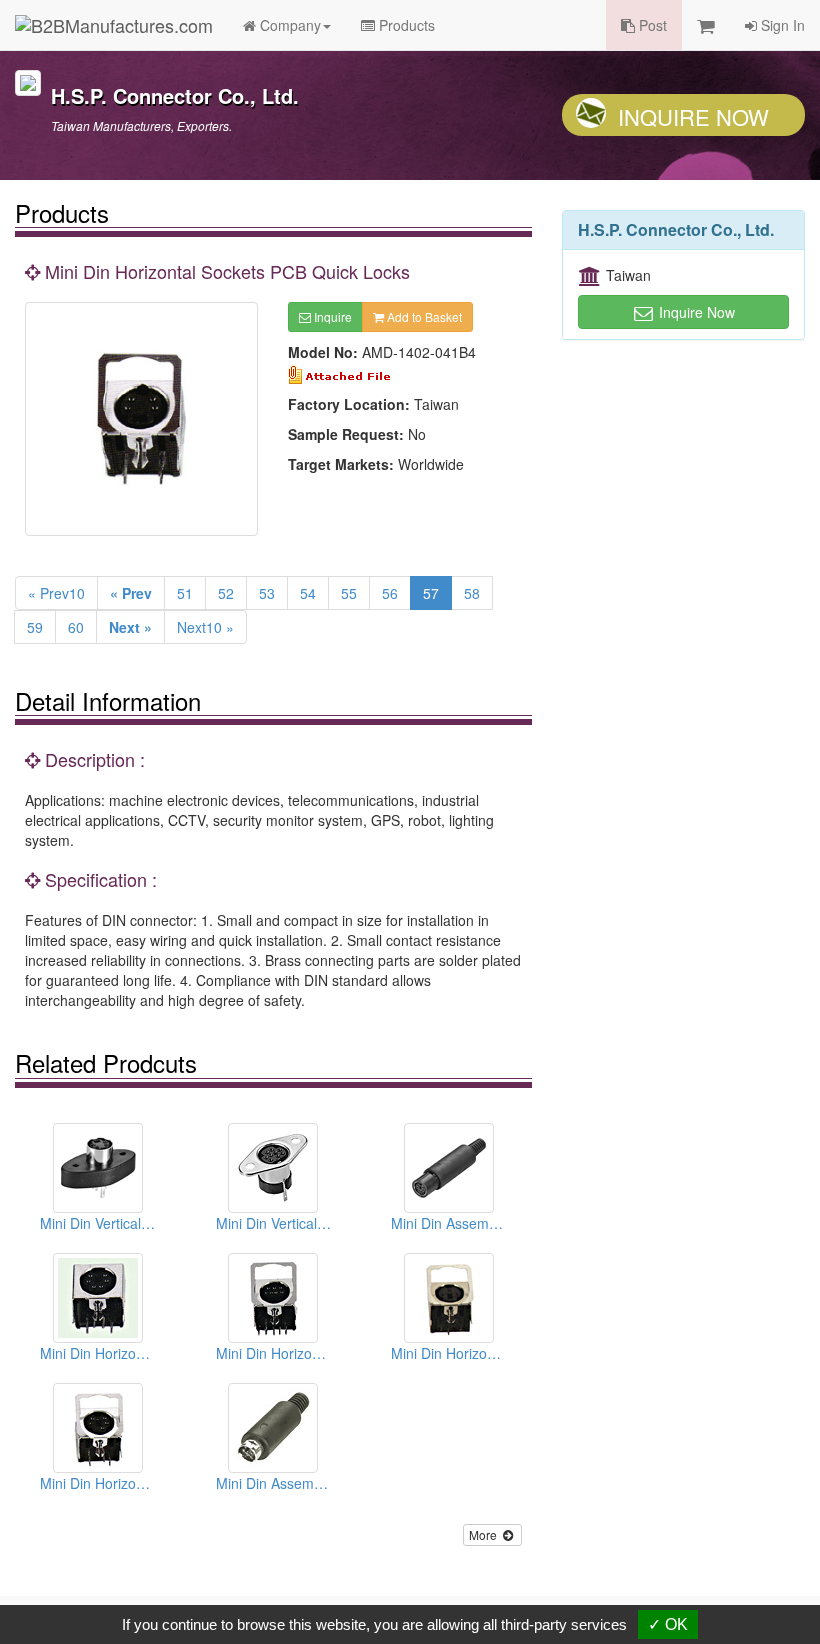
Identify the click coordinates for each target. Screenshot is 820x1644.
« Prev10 (56, 593)
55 (349, 593)
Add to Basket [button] (423, 316)
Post (651, 25)
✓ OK (668, 1624)
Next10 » (205, 627)
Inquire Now (693, 116)
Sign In (781, 25)
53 (267, 593)
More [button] (484, 1534)
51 (185, 593)
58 (472, 593)
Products (405, 25)
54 (308, 593)
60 (76, 627)
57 (431, 593)
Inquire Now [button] (695, 312)
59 (35, 627)
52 (226, 593)
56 (390, 593)
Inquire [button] (331, 316)
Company (288, 25)
